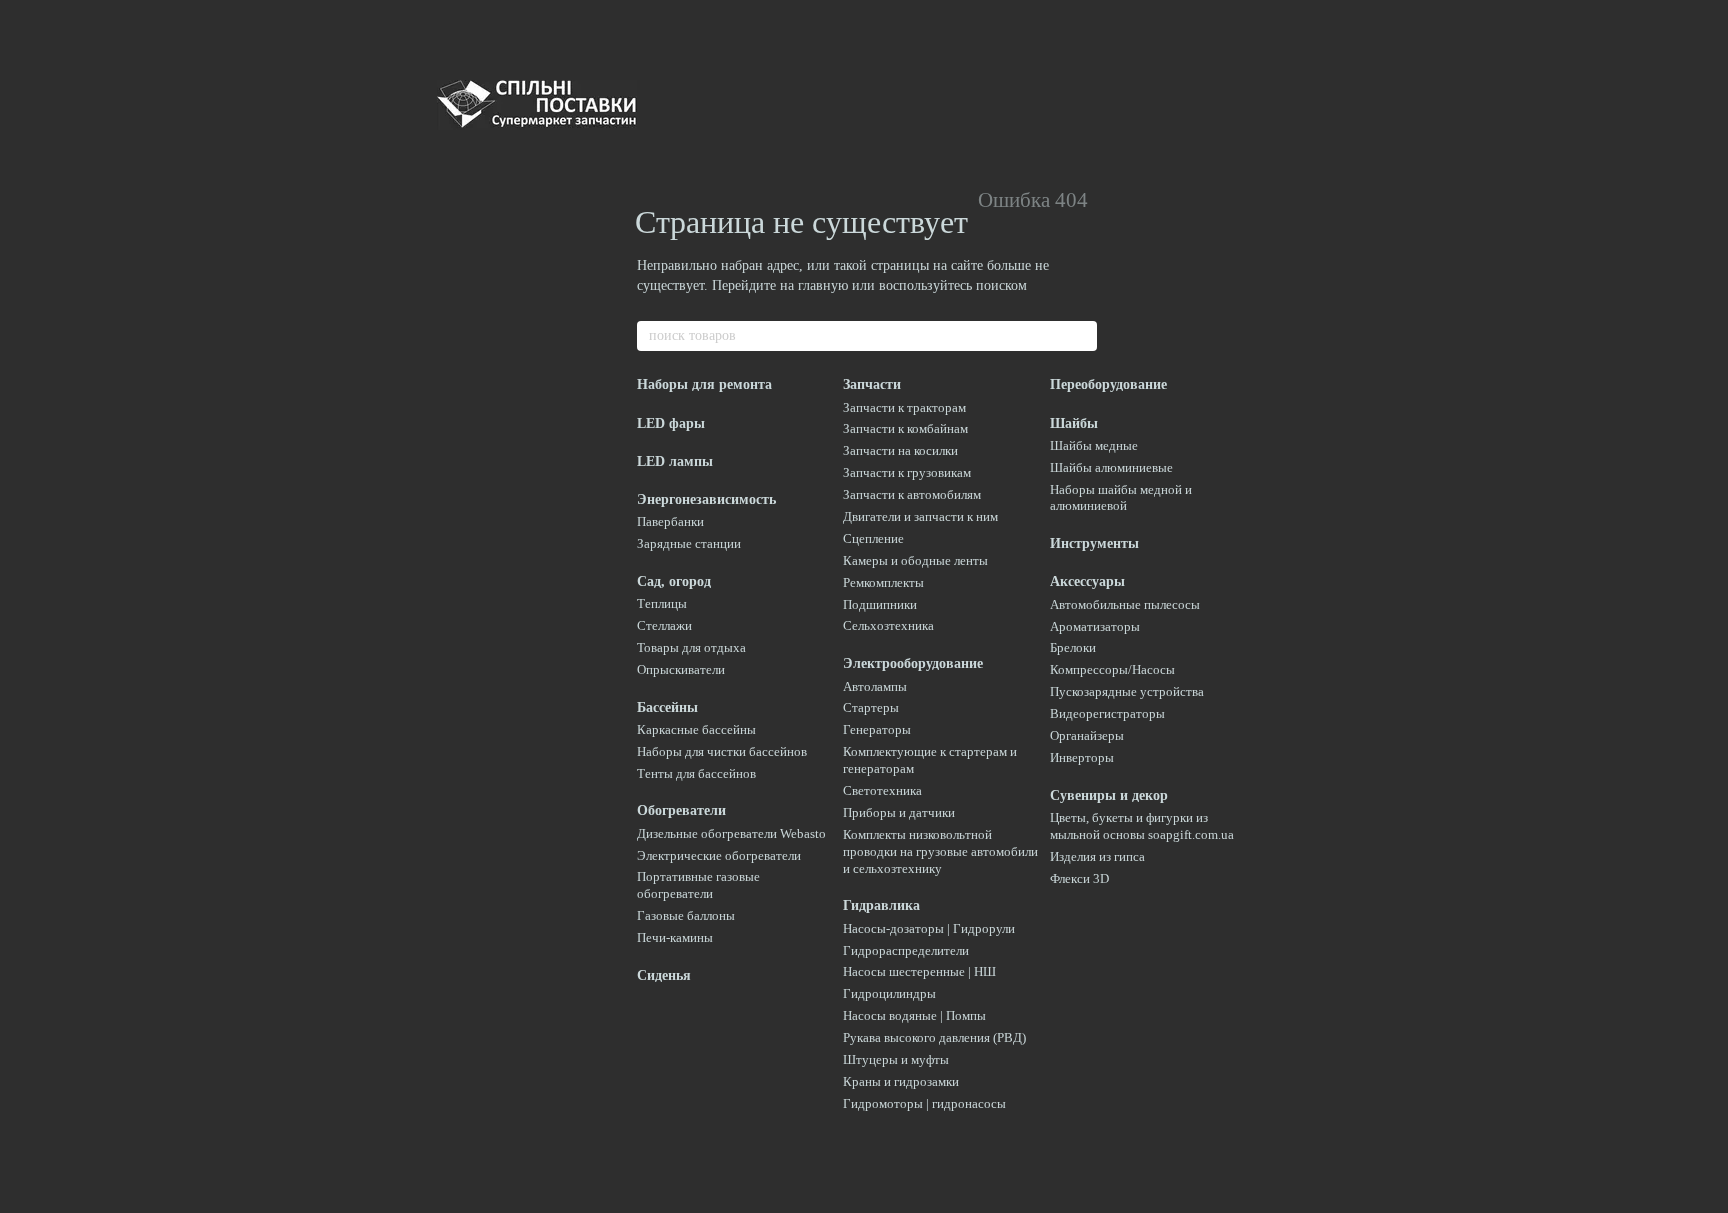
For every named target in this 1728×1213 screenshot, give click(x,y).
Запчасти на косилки (900, 450)
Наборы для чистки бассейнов (722, 751)
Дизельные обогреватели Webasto (731, 833)
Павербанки (670, 521)
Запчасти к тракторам (904, 407)
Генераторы (877, 729)
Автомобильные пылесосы (1125, 604)
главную (823, 285)
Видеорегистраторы (1107, 713)
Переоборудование (1108, 384)
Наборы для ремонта (704, 384)
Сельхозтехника (888, 625)
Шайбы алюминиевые (1111, 467)
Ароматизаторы (1095, 626)
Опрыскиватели (681, 669)
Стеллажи (664, 625)
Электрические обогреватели (719, 855)
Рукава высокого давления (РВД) (934, 1037)
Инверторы (1082, 757)
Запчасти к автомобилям (912, 494)
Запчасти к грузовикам (907, 472)
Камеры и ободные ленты (915, 560)
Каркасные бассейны (696, 729)
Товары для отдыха (691, 647)
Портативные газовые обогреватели (698, 885)
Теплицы (662, 603)
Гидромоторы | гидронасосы (924, 1103)
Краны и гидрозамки (901, 1081)
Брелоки (1073, 647)
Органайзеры (1087, 735)
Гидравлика (881, 905)
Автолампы (875, 686)
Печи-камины (675, 937)
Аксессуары (1087, 581)
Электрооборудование (913, 663)
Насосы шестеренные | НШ (919, 971)
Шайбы (1074, 423)
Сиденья (664, 975)
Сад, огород (674, 581)
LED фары (671, 423)
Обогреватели (681, 810)
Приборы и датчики (899, 812)
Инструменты (1094, 543)
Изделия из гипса (1097, 856)
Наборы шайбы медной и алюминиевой (1121, 498)
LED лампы (675, 461)
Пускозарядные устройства (1127, 691)
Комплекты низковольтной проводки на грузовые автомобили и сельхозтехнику (940, 851)
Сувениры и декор (1109, 795)
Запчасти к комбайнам (905, 428)
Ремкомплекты (883, 582)
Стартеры (871, 707)
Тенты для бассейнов (696, 773)
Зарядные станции (689, 543)
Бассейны (667, 707)
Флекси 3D (1079, 878)
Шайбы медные (1094, 445)
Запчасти (872, 384)
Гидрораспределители (906, 950)
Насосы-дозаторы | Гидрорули (929, 928)
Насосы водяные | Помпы (914, 1015)
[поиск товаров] (1081, 336)
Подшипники (880, 604)
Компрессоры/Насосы (1112, 669)
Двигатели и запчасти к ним (920, 516)
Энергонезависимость (706, 499)
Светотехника (882, 790)
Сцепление (873, 538)
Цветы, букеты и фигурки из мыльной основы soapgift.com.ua (1142, 826)
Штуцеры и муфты (896, 1059)
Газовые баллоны (686, 915)
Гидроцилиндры (889, 993)
